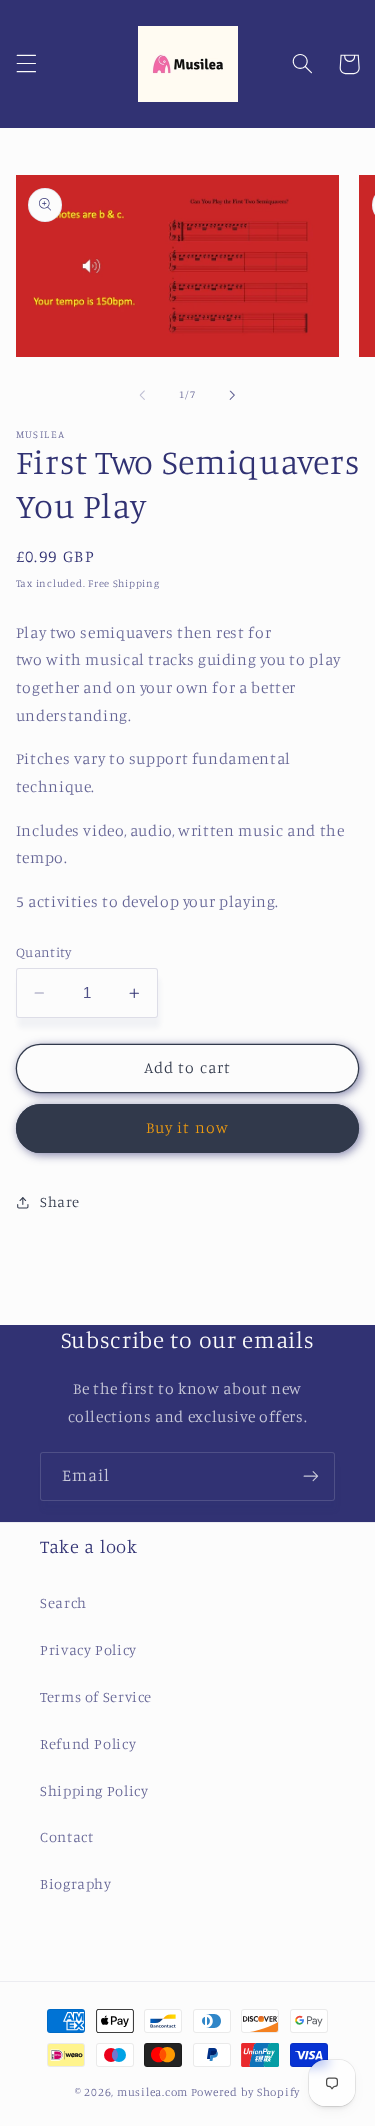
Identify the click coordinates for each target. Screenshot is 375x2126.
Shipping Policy (94, 1790)
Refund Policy (88, 1743)
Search (63, 1602)
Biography (76, 1883)
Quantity (43, 952)
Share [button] (60, 1201)
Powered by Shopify (245, 2092)
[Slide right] (233, 395)
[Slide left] (142, 395)
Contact (66, 1836)
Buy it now (187, 1127)
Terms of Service (96, 1696)
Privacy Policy (88, 1649)
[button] (26, 64)
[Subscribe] (311, 1476)
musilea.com (152, 2092)
